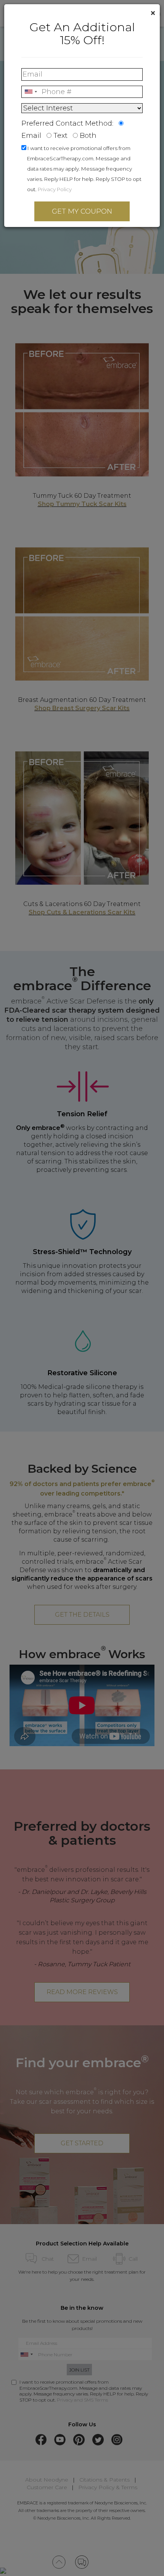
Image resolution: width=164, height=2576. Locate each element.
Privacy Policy (55, 189)
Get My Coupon (82, 211)
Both (88, 136)
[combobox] (31, 92)
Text (60, 136)
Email (31, 136)
